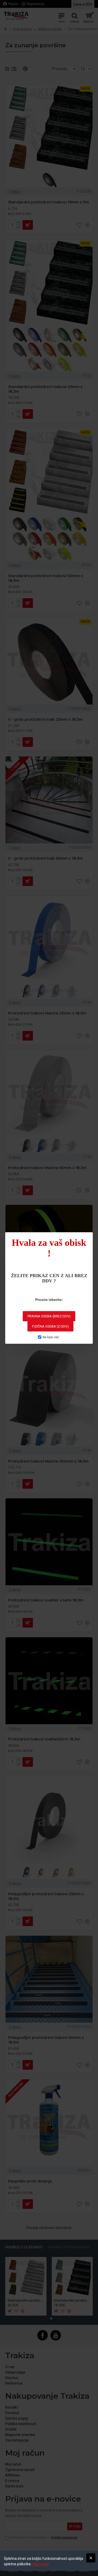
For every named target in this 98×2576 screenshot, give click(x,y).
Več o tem (41, 2564)
